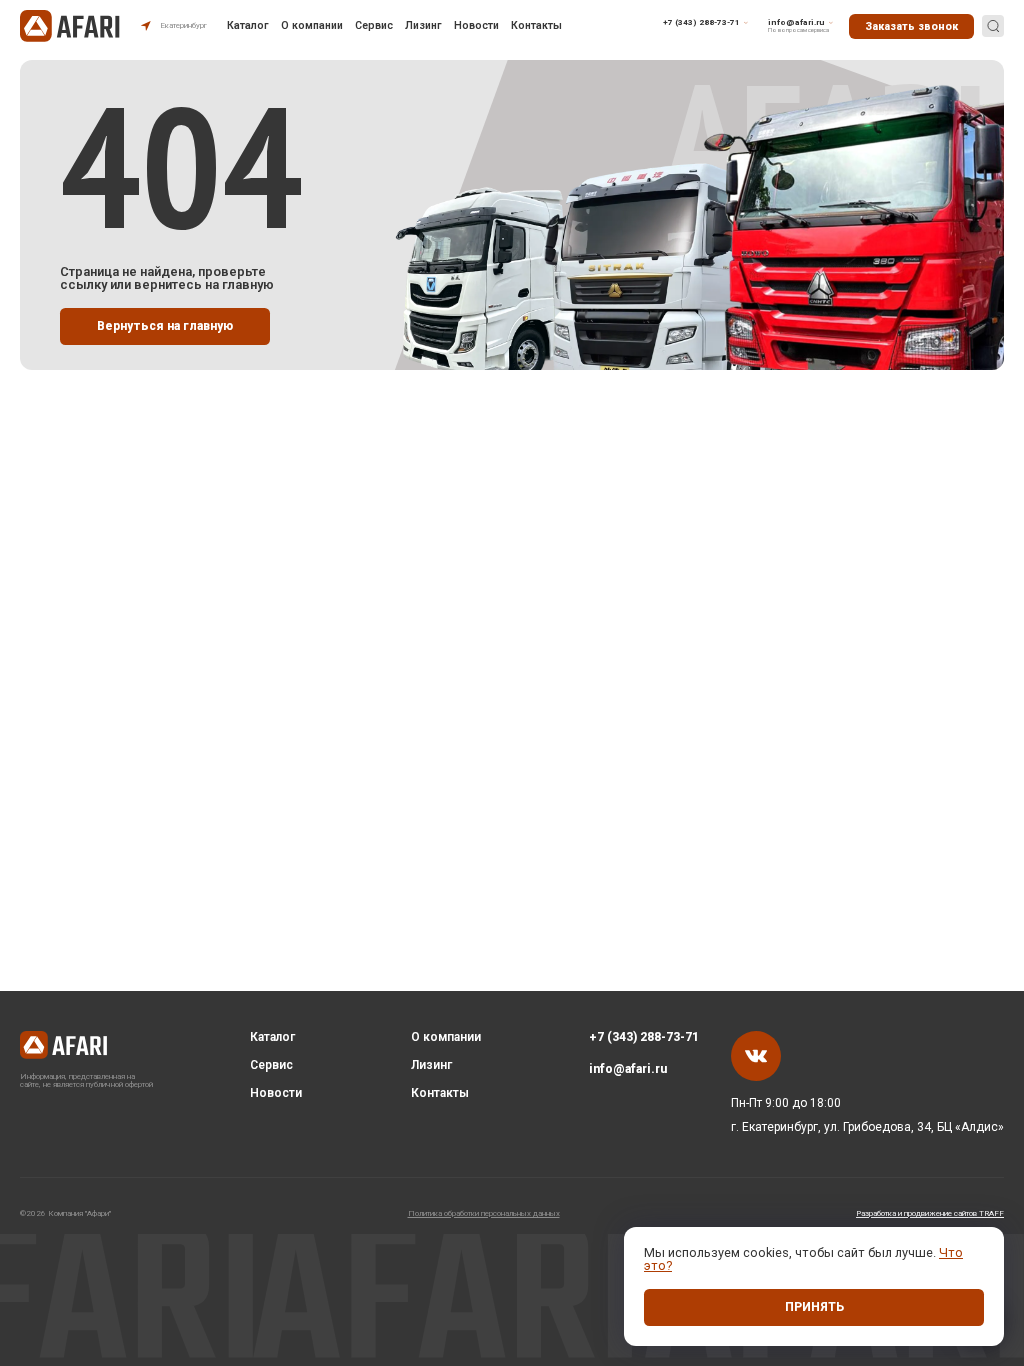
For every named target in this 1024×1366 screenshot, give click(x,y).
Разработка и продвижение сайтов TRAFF (930, 1214)
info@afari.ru (628, 1069)
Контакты (536, 26)
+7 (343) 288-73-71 (644, 1037)
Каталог (248, 26)
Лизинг (423, 26)
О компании (312, 26)
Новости (476, 26)
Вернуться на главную (165, 326)
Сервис (374, 26)
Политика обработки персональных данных (484, 1214)
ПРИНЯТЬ (814, 1307)
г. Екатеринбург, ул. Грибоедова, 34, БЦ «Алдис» (867, 1127)
